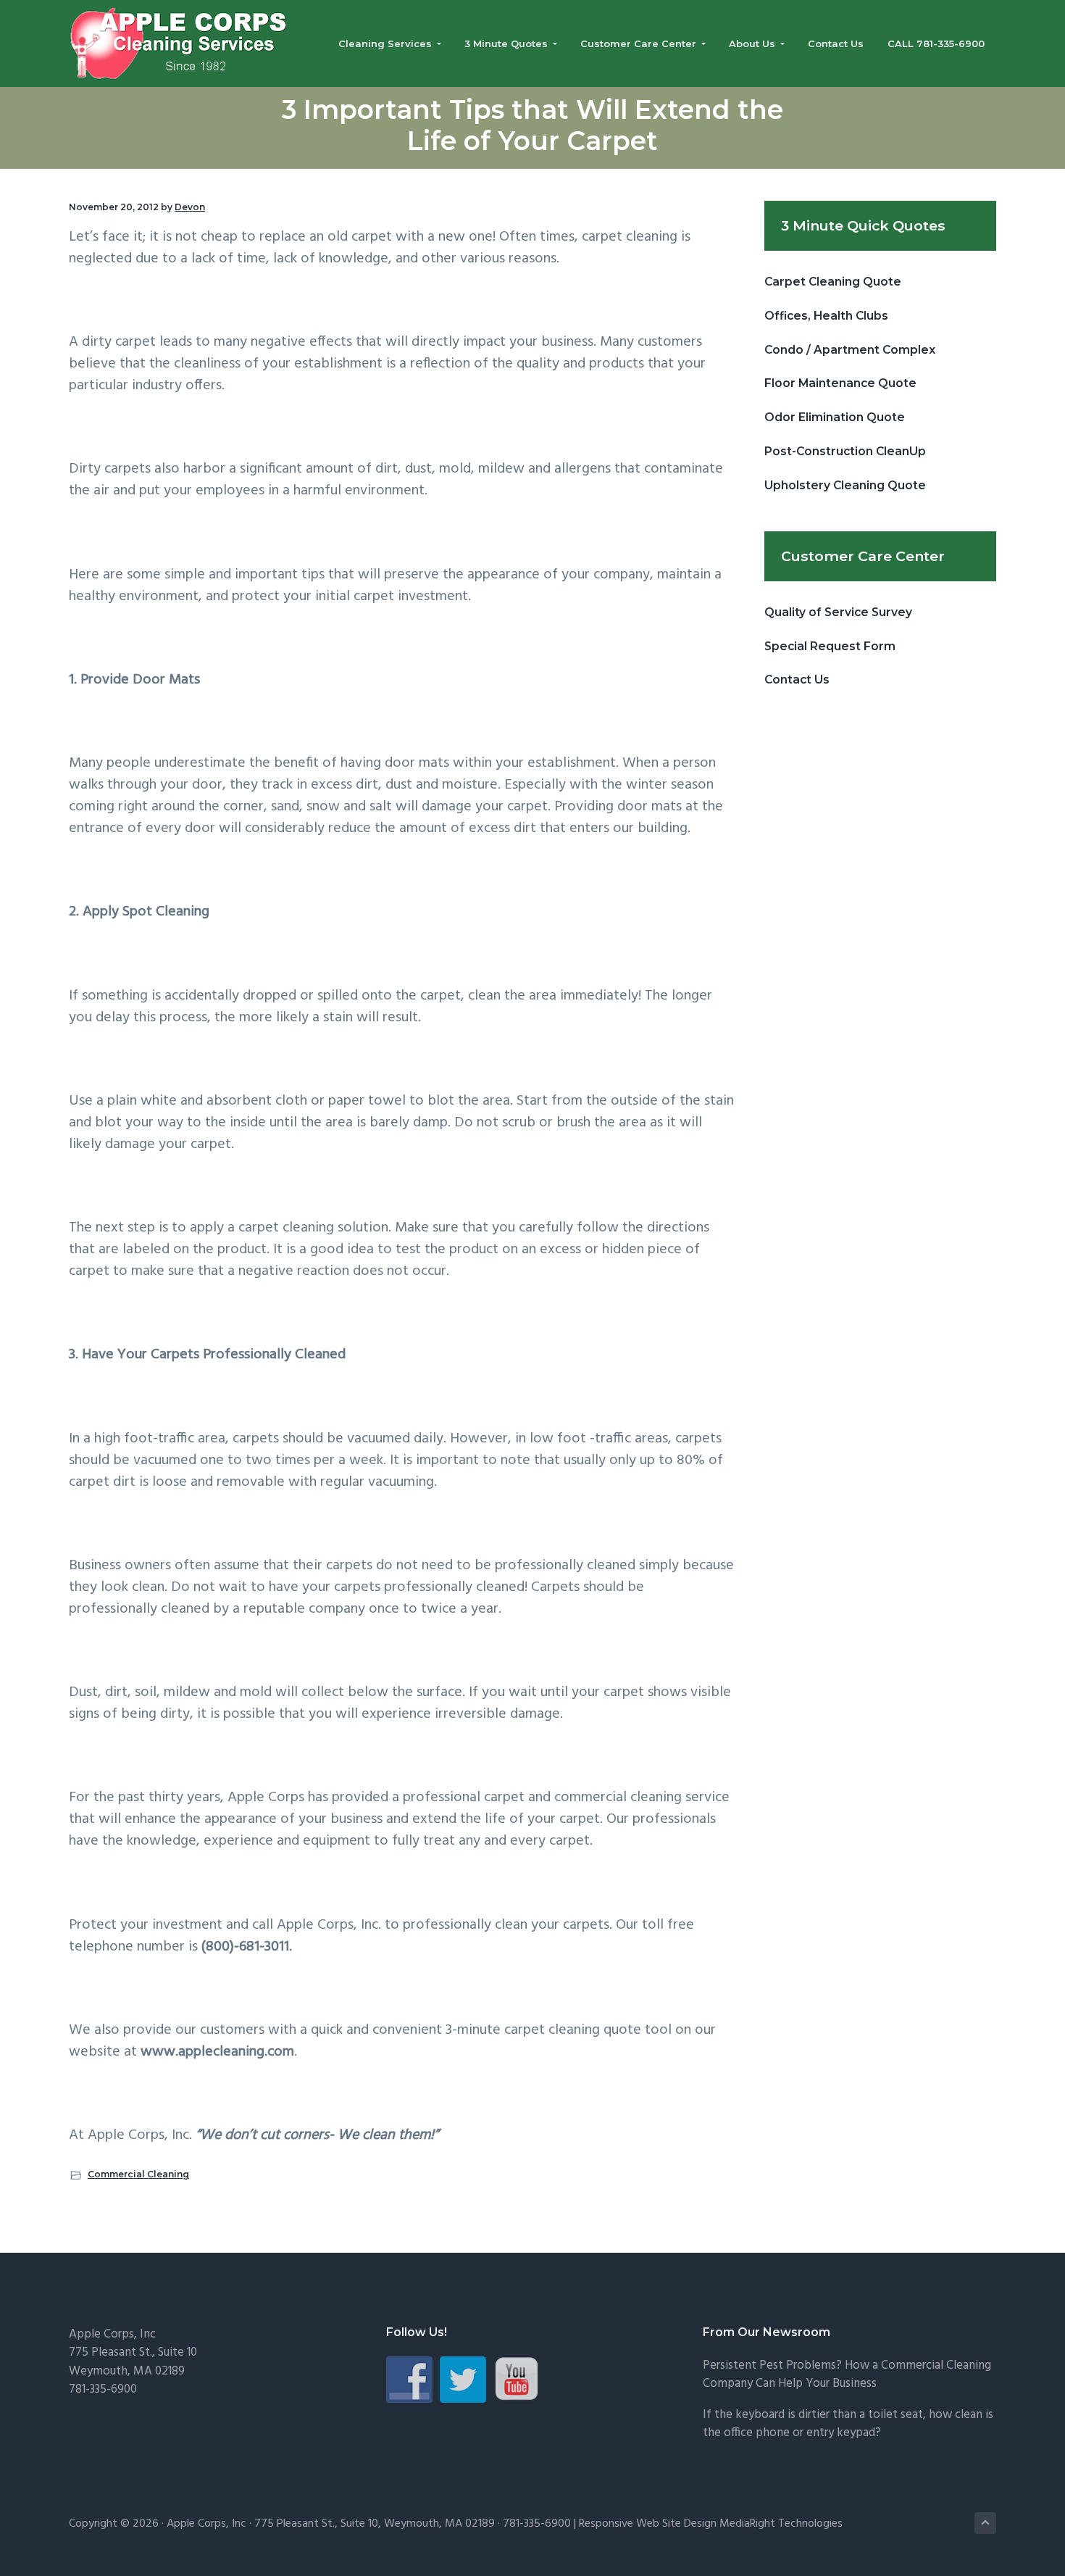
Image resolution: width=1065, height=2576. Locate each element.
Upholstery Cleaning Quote (845, 485)
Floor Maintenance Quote (840, 383)
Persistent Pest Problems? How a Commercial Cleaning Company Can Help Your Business (847, 2375)
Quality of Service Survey (838, 612)
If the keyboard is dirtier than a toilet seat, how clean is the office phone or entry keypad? (848, 2424)
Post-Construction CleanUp (845, 451)
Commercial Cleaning (138, 2174)
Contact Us (797, 680)
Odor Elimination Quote (835, 417)
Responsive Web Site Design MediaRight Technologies (711, 2524)
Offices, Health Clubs (826, 316)
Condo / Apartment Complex (850, 350)
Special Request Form (830, 646)
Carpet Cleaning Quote (833, 282)
